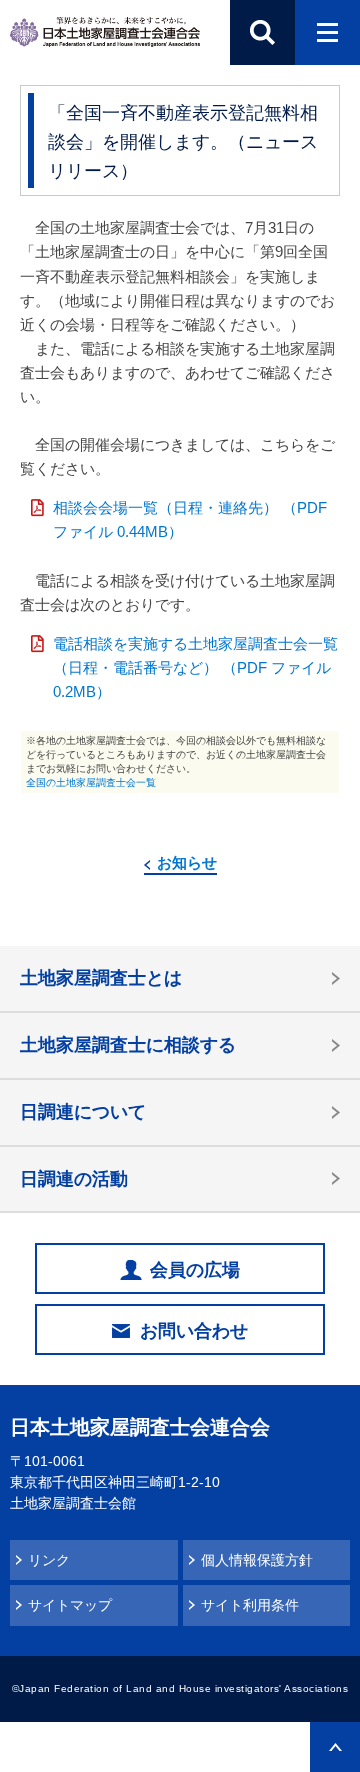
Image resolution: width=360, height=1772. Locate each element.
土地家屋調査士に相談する (128, 1045)
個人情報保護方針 (257, 1560)
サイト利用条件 (250, 1605)
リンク (49, 1560)
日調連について (83, 1112)
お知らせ (187, 862)
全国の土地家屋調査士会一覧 (91, 782)
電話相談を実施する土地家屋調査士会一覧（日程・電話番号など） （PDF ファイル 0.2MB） (195, 667)
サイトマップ (70, 1605)
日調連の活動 (74, 1179)
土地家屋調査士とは (101, 978)
